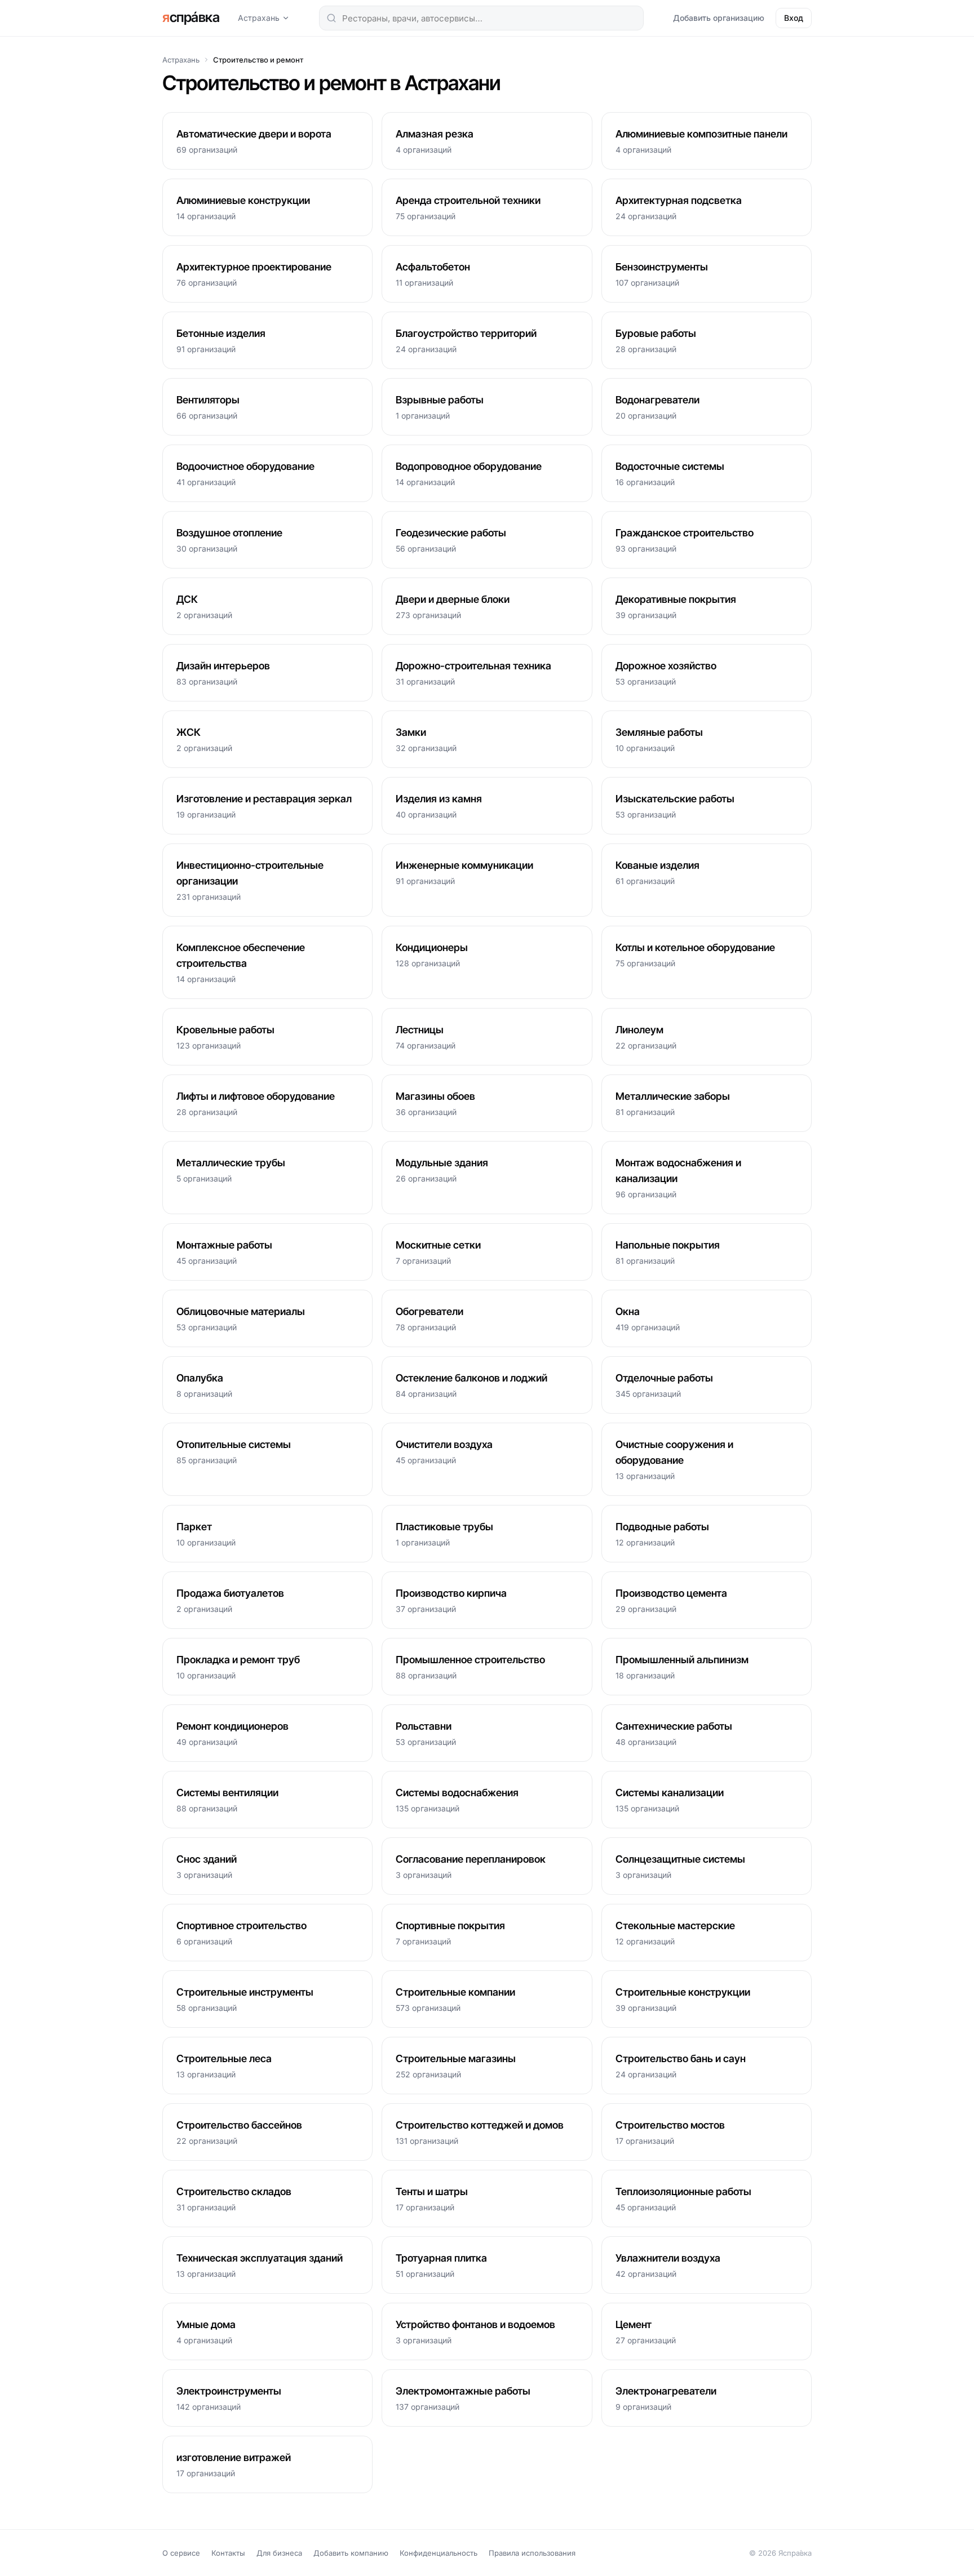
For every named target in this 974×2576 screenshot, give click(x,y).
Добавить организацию (719, 18)
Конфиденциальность (439, 2553)
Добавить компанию (351, 2553)
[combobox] (481, 18)
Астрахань (259, 18)
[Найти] (331, 18)
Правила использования (532, 2553)
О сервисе (181, 2553)
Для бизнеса (279, 2553)
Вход (794, 18)
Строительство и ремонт (258, 60)
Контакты (228, 2553)
